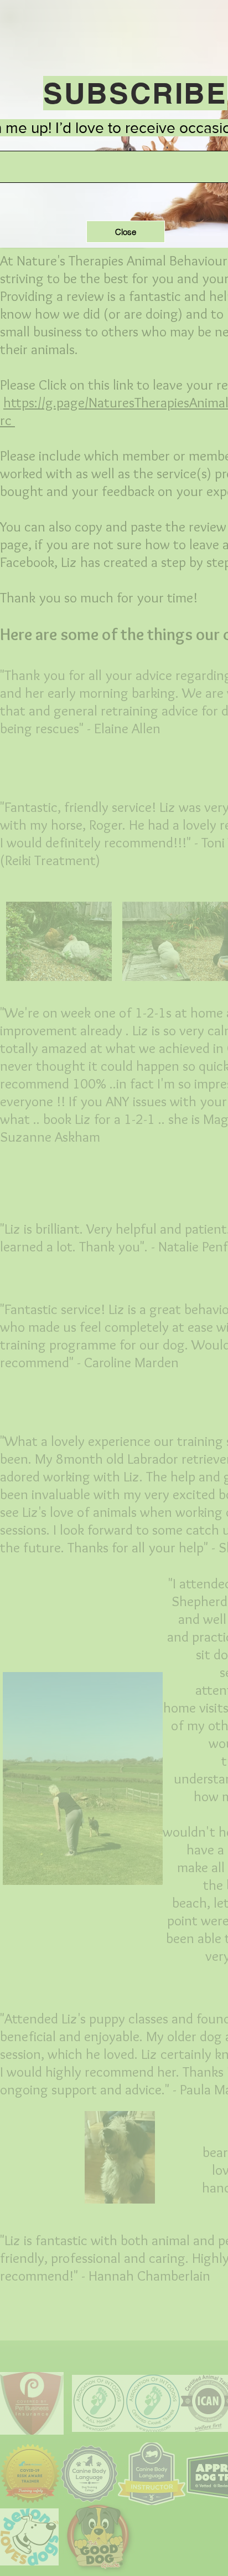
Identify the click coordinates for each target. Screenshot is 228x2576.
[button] (126, 232)
